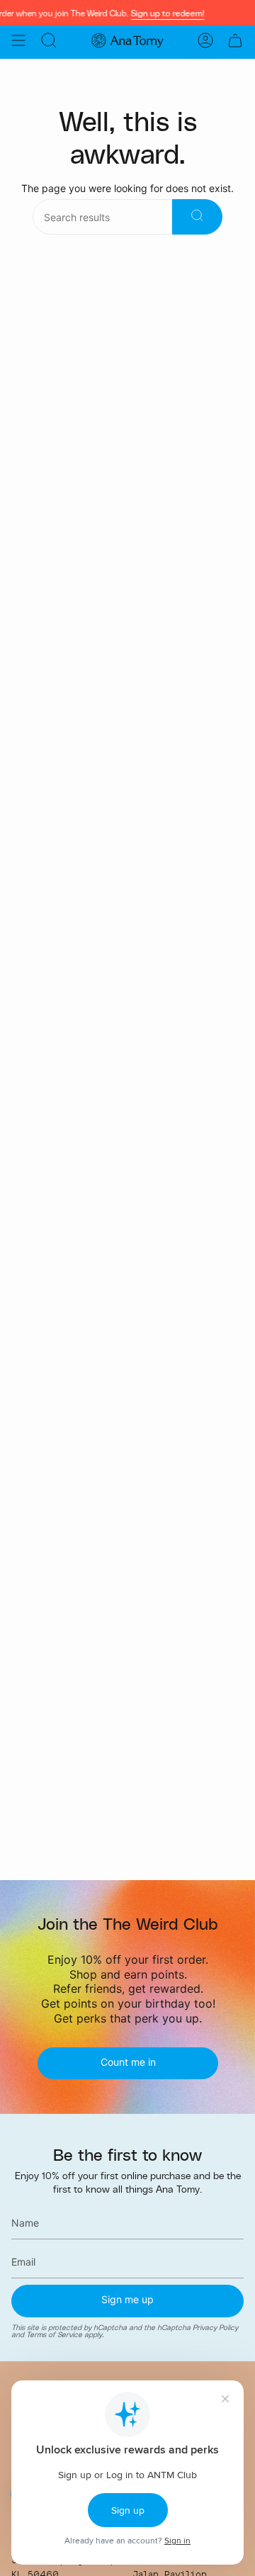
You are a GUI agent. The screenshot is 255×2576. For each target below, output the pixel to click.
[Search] (197, 217)
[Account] (205, 40)
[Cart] (235, 40)
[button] (49, 40)
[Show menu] (18, 40)
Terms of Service (54, 2335)
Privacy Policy (215, 2327)
